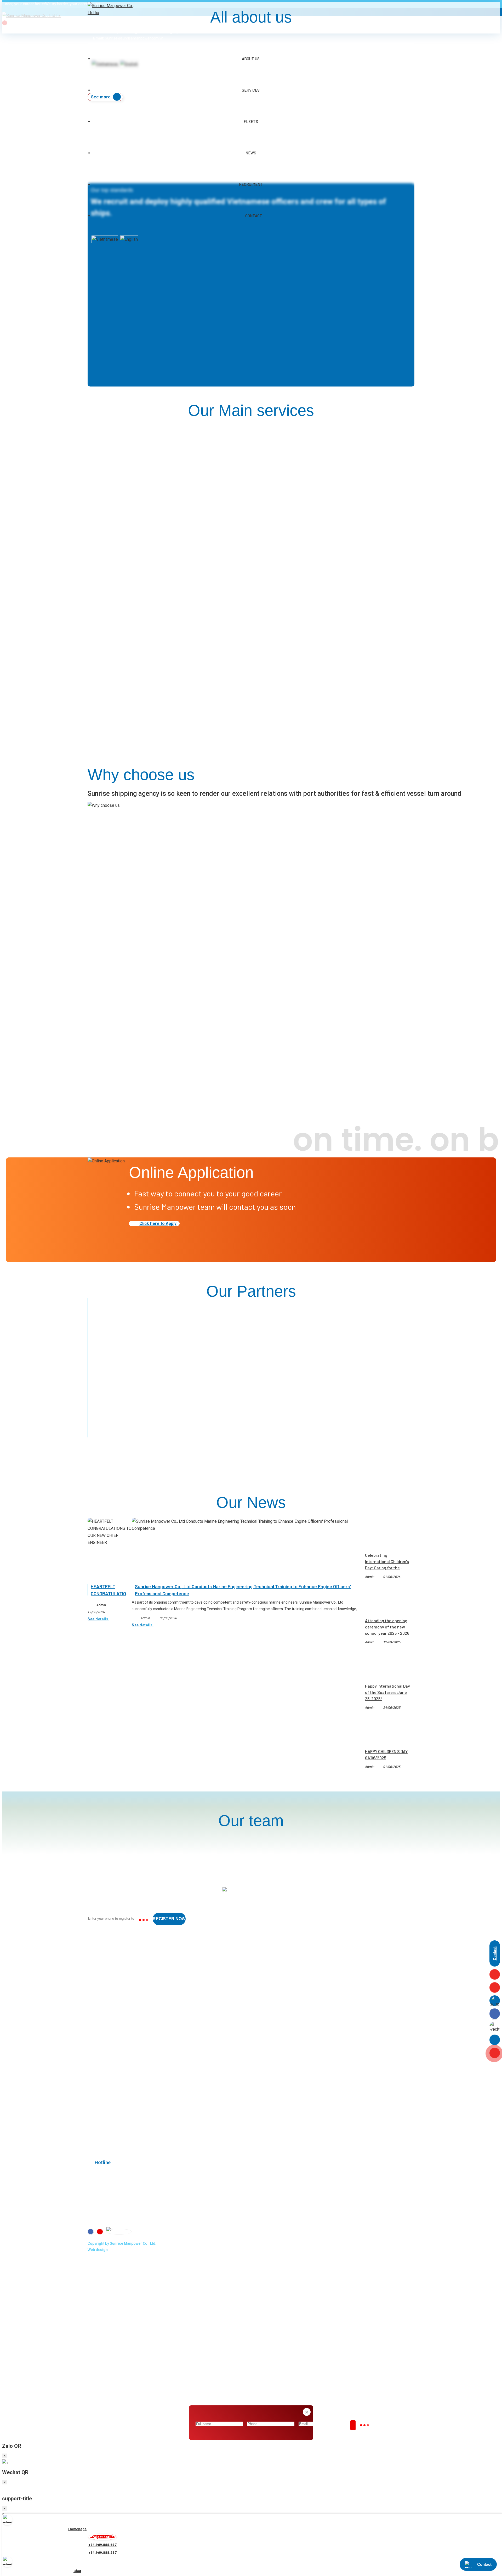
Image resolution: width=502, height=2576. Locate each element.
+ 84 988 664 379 (128, 1982)
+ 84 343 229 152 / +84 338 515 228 (143, 1971)
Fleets (251, 121)
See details (98, 1619)
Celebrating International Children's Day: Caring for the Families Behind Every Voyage (387, 1568)
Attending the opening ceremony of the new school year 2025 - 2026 (387, 1627)
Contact (254, 216)
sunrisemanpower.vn (131, 2044)
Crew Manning (106, 2065)
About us (101, 2100)
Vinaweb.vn (118, 2250)
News (251, 153)
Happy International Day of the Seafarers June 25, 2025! (387, 1692)
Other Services (107, 2079)
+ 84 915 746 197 (127, 1992)
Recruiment (251, 184)
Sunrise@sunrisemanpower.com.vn (121, 2033)
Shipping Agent (107, 2072)
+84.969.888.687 (137, 2017)
